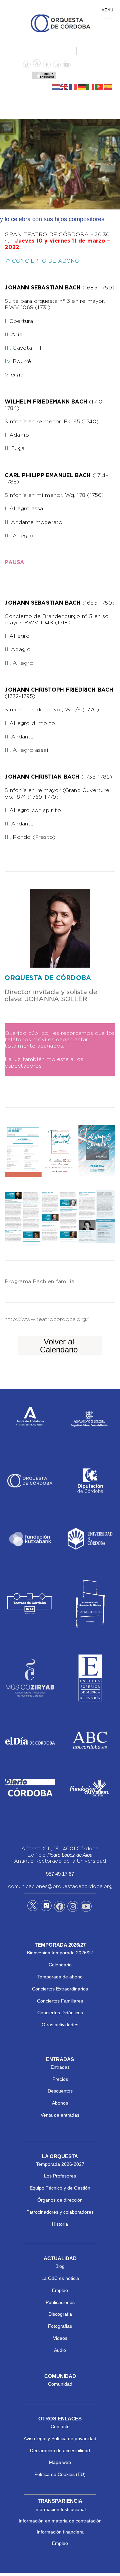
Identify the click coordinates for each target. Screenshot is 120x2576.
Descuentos (60, 2091)
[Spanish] (108, 86)
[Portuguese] (99, 86)
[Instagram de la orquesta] (57, 65)
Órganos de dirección (60, 2200)
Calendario (60, 1965)
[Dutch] (56, 86)
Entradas (60, 2067)
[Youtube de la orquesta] (67, 65)
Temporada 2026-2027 (60, 2164)
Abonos (60, 2103)
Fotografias (60, 2326)
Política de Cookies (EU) (60, 2474)
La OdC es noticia (60, 2278)
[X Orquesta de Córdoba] (33, 1908)
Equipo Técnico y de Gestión (60, 2188)
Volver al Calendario (59, 1346)
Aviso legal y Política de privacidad (60, 2438)
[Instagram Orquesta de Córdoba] (73, 1907)
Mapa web (60, 2462)
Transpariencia (60, 2501)
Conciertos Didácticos (60, 2013)
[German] (82, 86)
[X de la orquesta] (37, 65)
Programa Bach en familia (39, 1282)
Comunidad (60, 2384)
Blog (60, 2266)
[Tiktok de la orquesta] (27, 65)
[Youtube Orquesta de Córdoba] (86, 1907)
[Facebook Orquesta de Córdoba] (60, 1907)
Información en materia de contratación (60, 2521)
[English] (65, 86)
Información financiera (60, 2532)
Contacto (60, 2426)
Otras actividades (60, 2025)
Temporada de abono (60, 1977)
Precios (60, 2079)
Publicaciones (60, 2302)
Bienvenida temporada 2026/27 (60, 1953)
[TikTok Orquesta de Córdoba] (46, 1908)
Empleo (60, 2290)
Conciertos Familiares (60, 2001)
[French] (73, 86)
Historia (60, 2224)
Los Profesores (60, 2176)
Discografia (60, 2314)
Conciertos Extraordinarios (60, 1989)
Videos (60, 2338)
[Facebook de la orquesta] (47, 65)
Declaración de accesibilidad (60, 2451)
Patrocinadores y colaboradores (60, 2212)
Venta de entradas (60, 2115)
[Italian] (91, 86)
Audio (60, 2350)
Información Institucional (60, 2509)
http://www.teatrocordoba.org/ (47, 1319)
